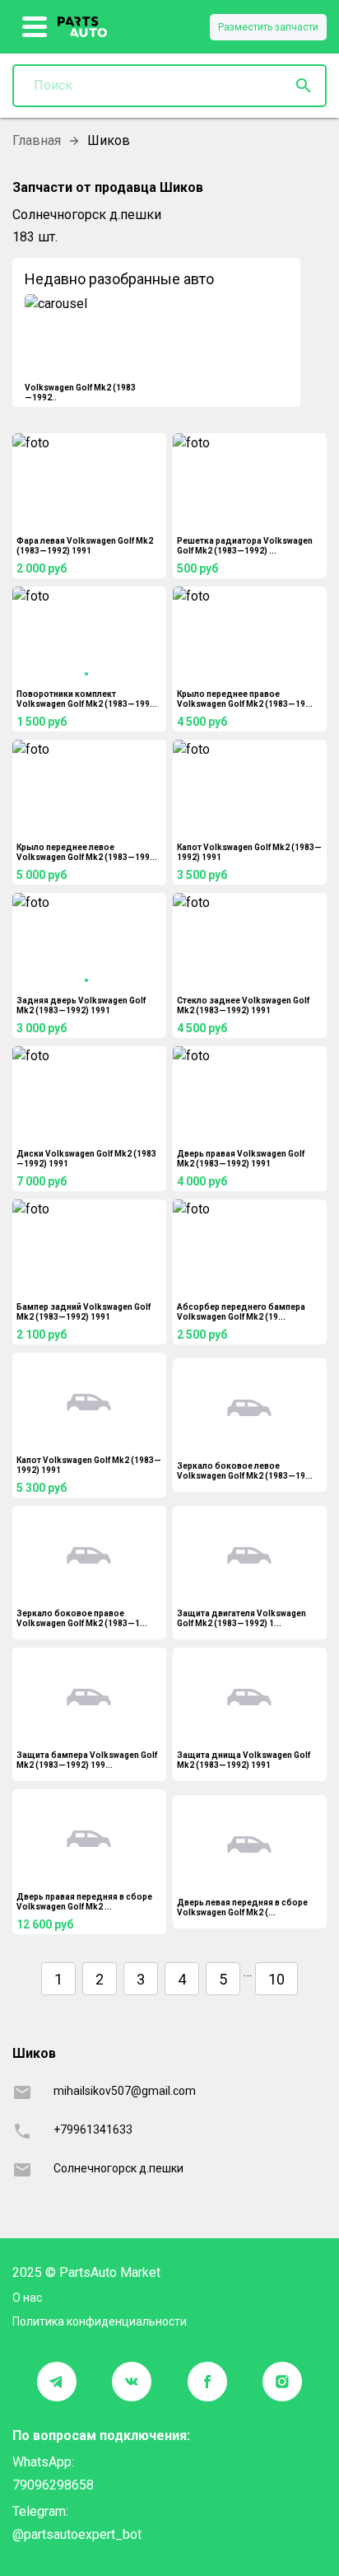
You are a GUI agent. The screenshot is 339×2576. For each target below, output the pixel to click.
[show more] (35, 27)
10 (276, 1979)
